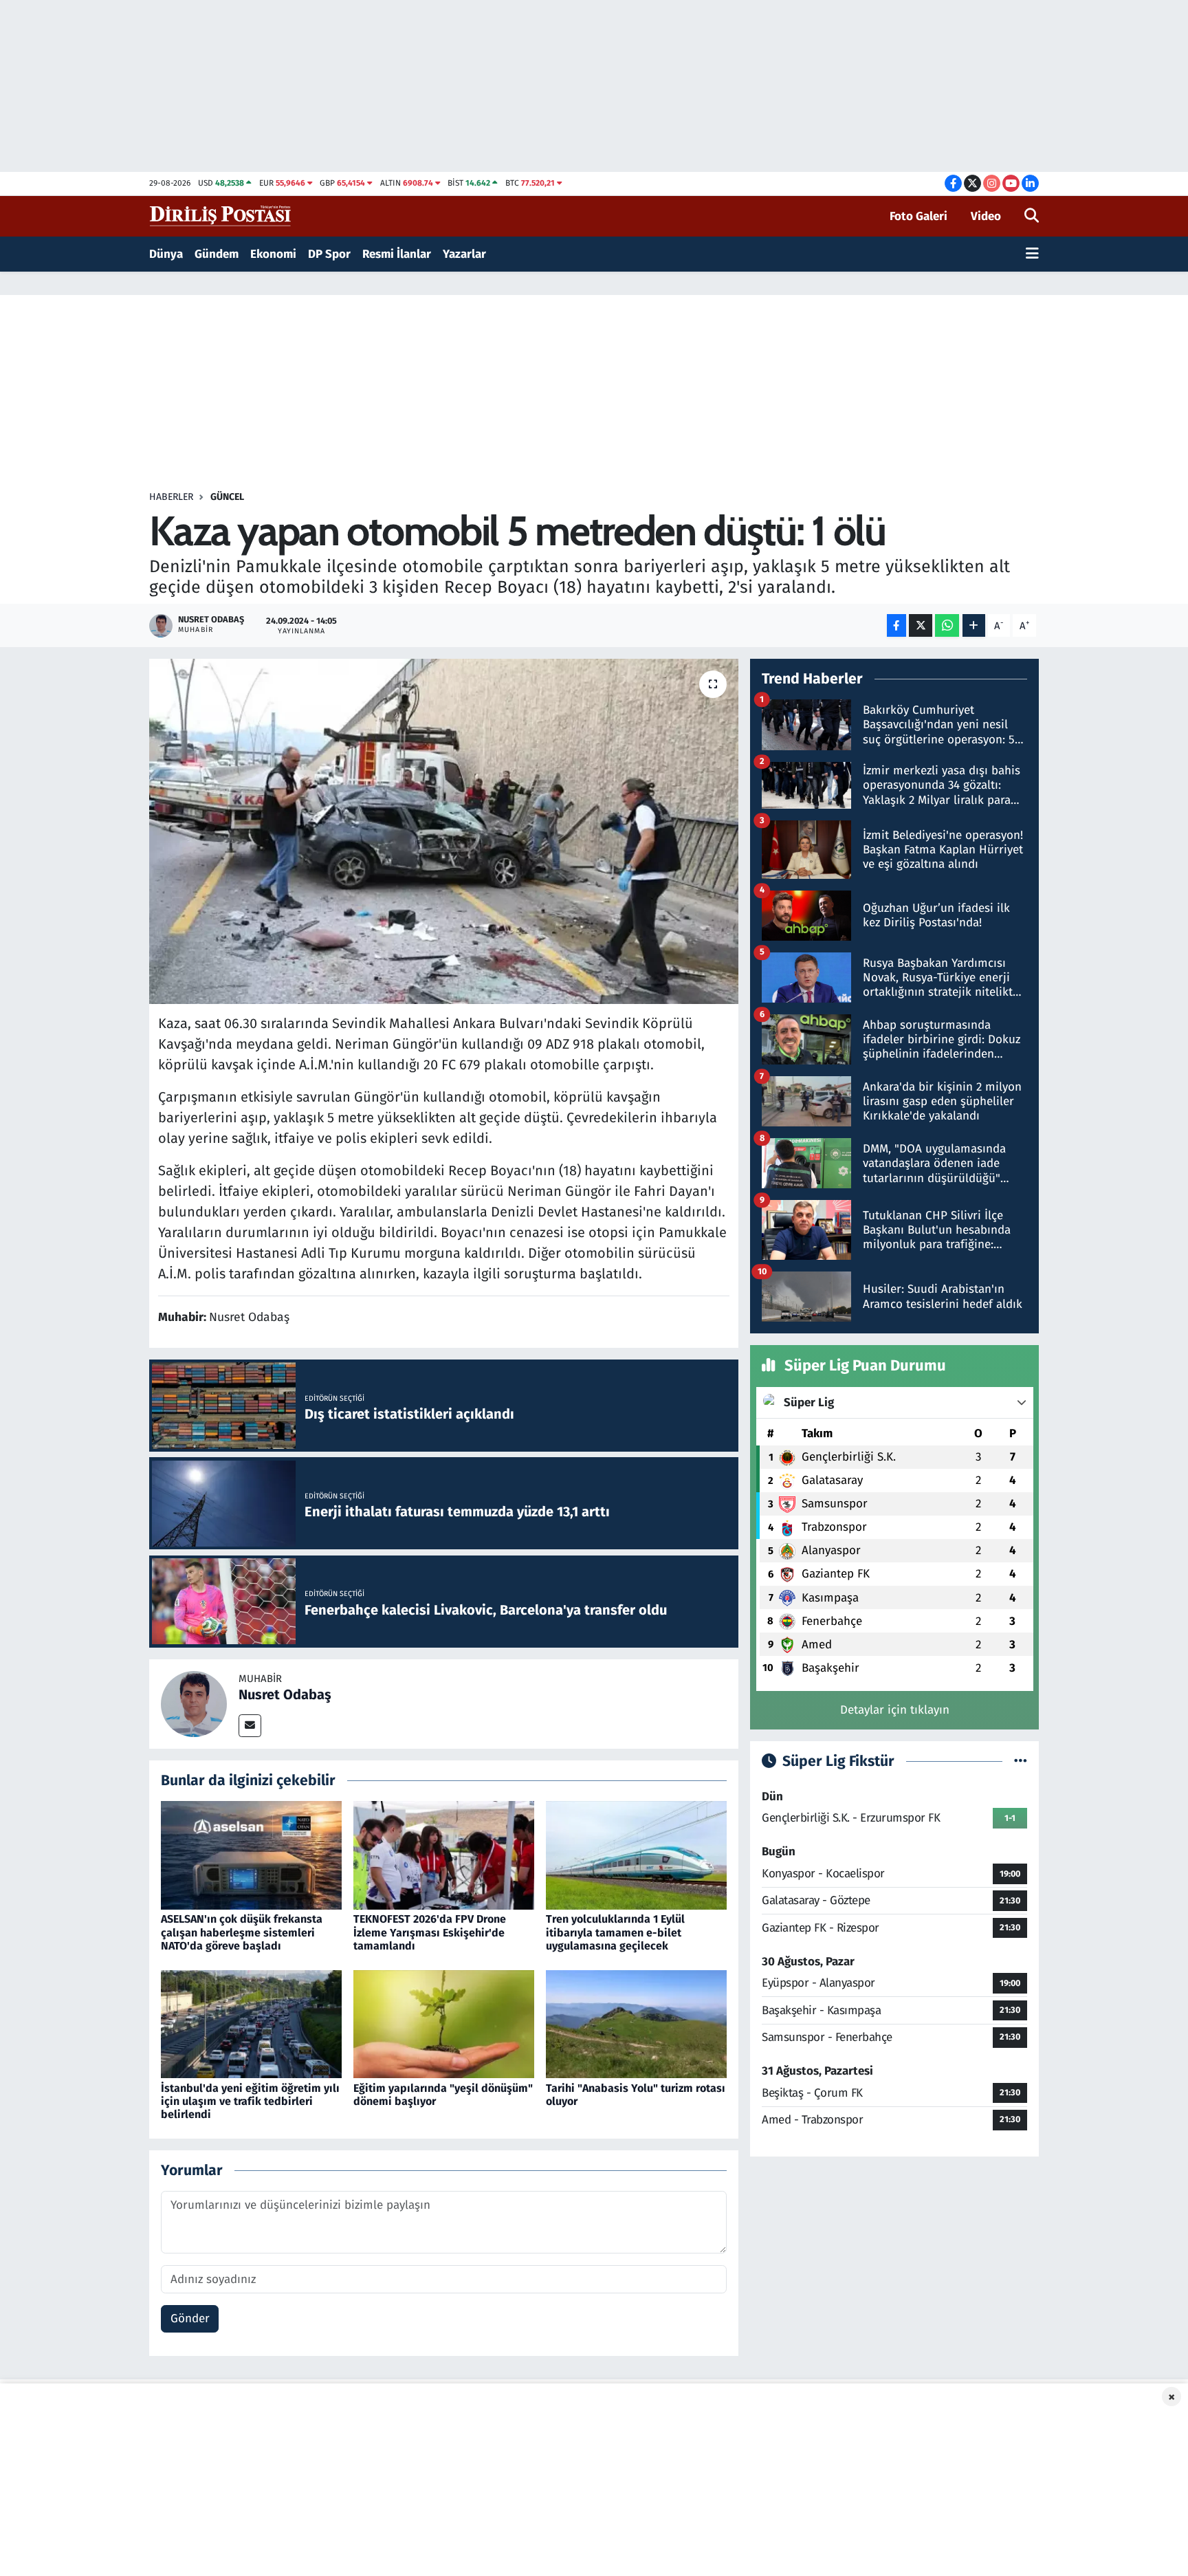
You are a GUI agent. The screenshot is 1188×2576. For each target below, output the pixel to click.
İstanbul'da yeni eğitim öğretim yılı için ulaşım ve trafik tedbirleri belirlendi (250, 2101)
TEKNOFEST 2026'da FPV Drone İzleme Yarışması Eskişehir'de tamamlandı (430, 1932)
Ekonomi (273, 254)
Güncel (227, 497)
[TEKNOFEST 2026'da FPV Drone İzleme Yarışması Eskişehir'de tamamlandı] (444, 1855)
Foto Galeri (918, 216)
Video (986, 216)
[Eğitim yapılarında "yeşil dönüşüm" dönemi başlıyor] (444, 2023)
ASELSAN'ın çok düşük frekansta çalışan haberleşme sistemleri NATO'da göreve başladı (242, 1932)
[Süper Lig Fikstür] (1021, 1761)
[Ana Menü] (1032, 254)
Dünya (166, 254)
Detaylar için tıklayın (895, 1710)
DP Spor (329, 254)
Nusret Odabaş (285, 1694)
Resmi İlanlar (397, 254)
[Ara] (1032, 217)
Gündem (217, 254)
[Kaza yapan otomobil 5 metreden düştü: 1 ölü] (444, 831)
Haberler (171, 497)
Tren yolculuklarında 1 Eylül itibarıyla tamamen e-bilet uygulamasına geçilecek (615, 1932)
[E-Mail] (250, 1726)
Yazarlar (464, 254)
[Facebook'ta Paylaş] (896, 625)
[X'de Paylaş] (921, 625)
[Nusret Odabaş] (194, 1703)
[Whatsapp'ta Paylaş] (947, 625)
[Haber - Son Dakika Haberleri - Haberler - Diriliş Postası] (221, 216)
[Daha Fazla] (974, 625)
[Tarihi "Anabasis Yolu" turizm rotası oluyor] (636, 2023)
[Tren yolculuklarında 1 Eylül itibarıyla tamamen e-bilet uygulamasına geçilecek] (636, 1855)
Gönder (190, 2318)
